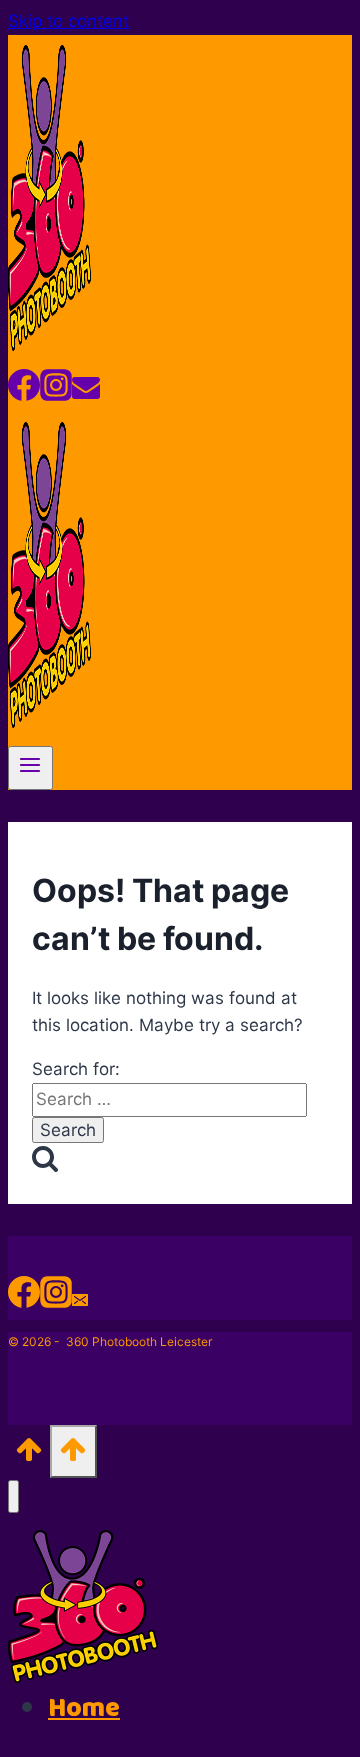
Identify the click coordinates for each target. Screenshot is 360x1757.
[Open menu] (30, 768)
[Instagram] (56, 392)
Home (84, 1708)
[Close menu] (13, 1496)
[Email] (86, 392)
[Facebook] (24, 392)
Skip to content (68, 21)
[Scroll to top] (29, 1455)
